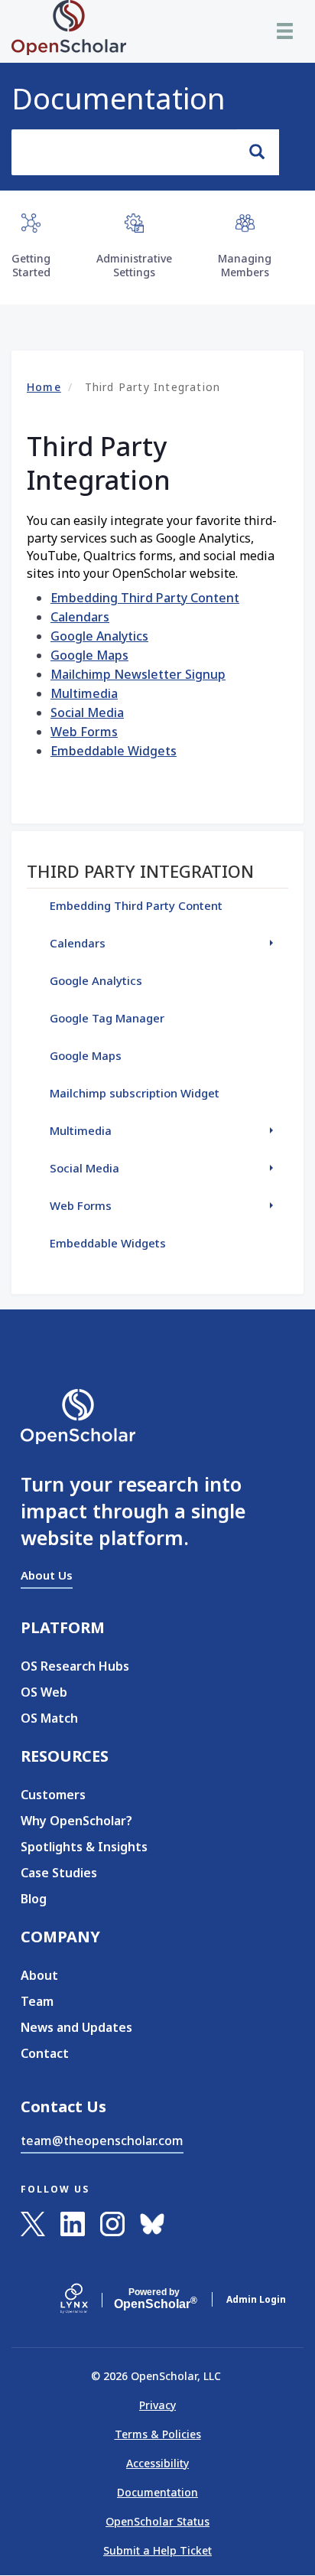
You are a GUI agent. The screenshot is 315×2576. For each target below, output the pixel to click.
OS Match (49, 1718)
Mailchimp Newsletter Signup (138, 674)
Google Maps (89, 655)
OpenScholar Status (157, 2521)
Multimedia (84, 693)
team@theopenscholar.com (102, 2141)
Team (37, 2001)
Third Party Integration (140, 871)
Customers (53, 1795)
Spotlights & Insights (84, 1847)
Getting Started (31, 265)
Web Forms (84, 732)
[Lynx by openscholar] (87, 2300)
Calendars (80, 617)
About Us (47, 1575)
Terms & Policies (158, 2434)
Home (44, 387)
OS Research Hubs (75, 1666)
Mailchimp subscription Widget (135, 1093)
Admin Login (256, 2299)
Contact (45, 2053)
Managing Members (245, 265)
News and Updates (76, 2027)
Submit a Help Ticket (157, 2550)
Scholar (154, 2299)
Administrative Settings (134, 265)
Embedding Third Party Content (145, 598)
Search (258, 152)
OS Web (44, 1692)
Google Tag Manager (107, 1018)
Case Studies (59, 1873)
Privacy (157, 2405)
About (39, 1975)
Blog (34, 1899)
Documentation (119, 98)
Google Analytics (99, 636)
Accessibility (157, 2463)
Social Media (87, 712)
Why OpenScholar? (76, 1821)
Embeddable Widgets (114, 751)
